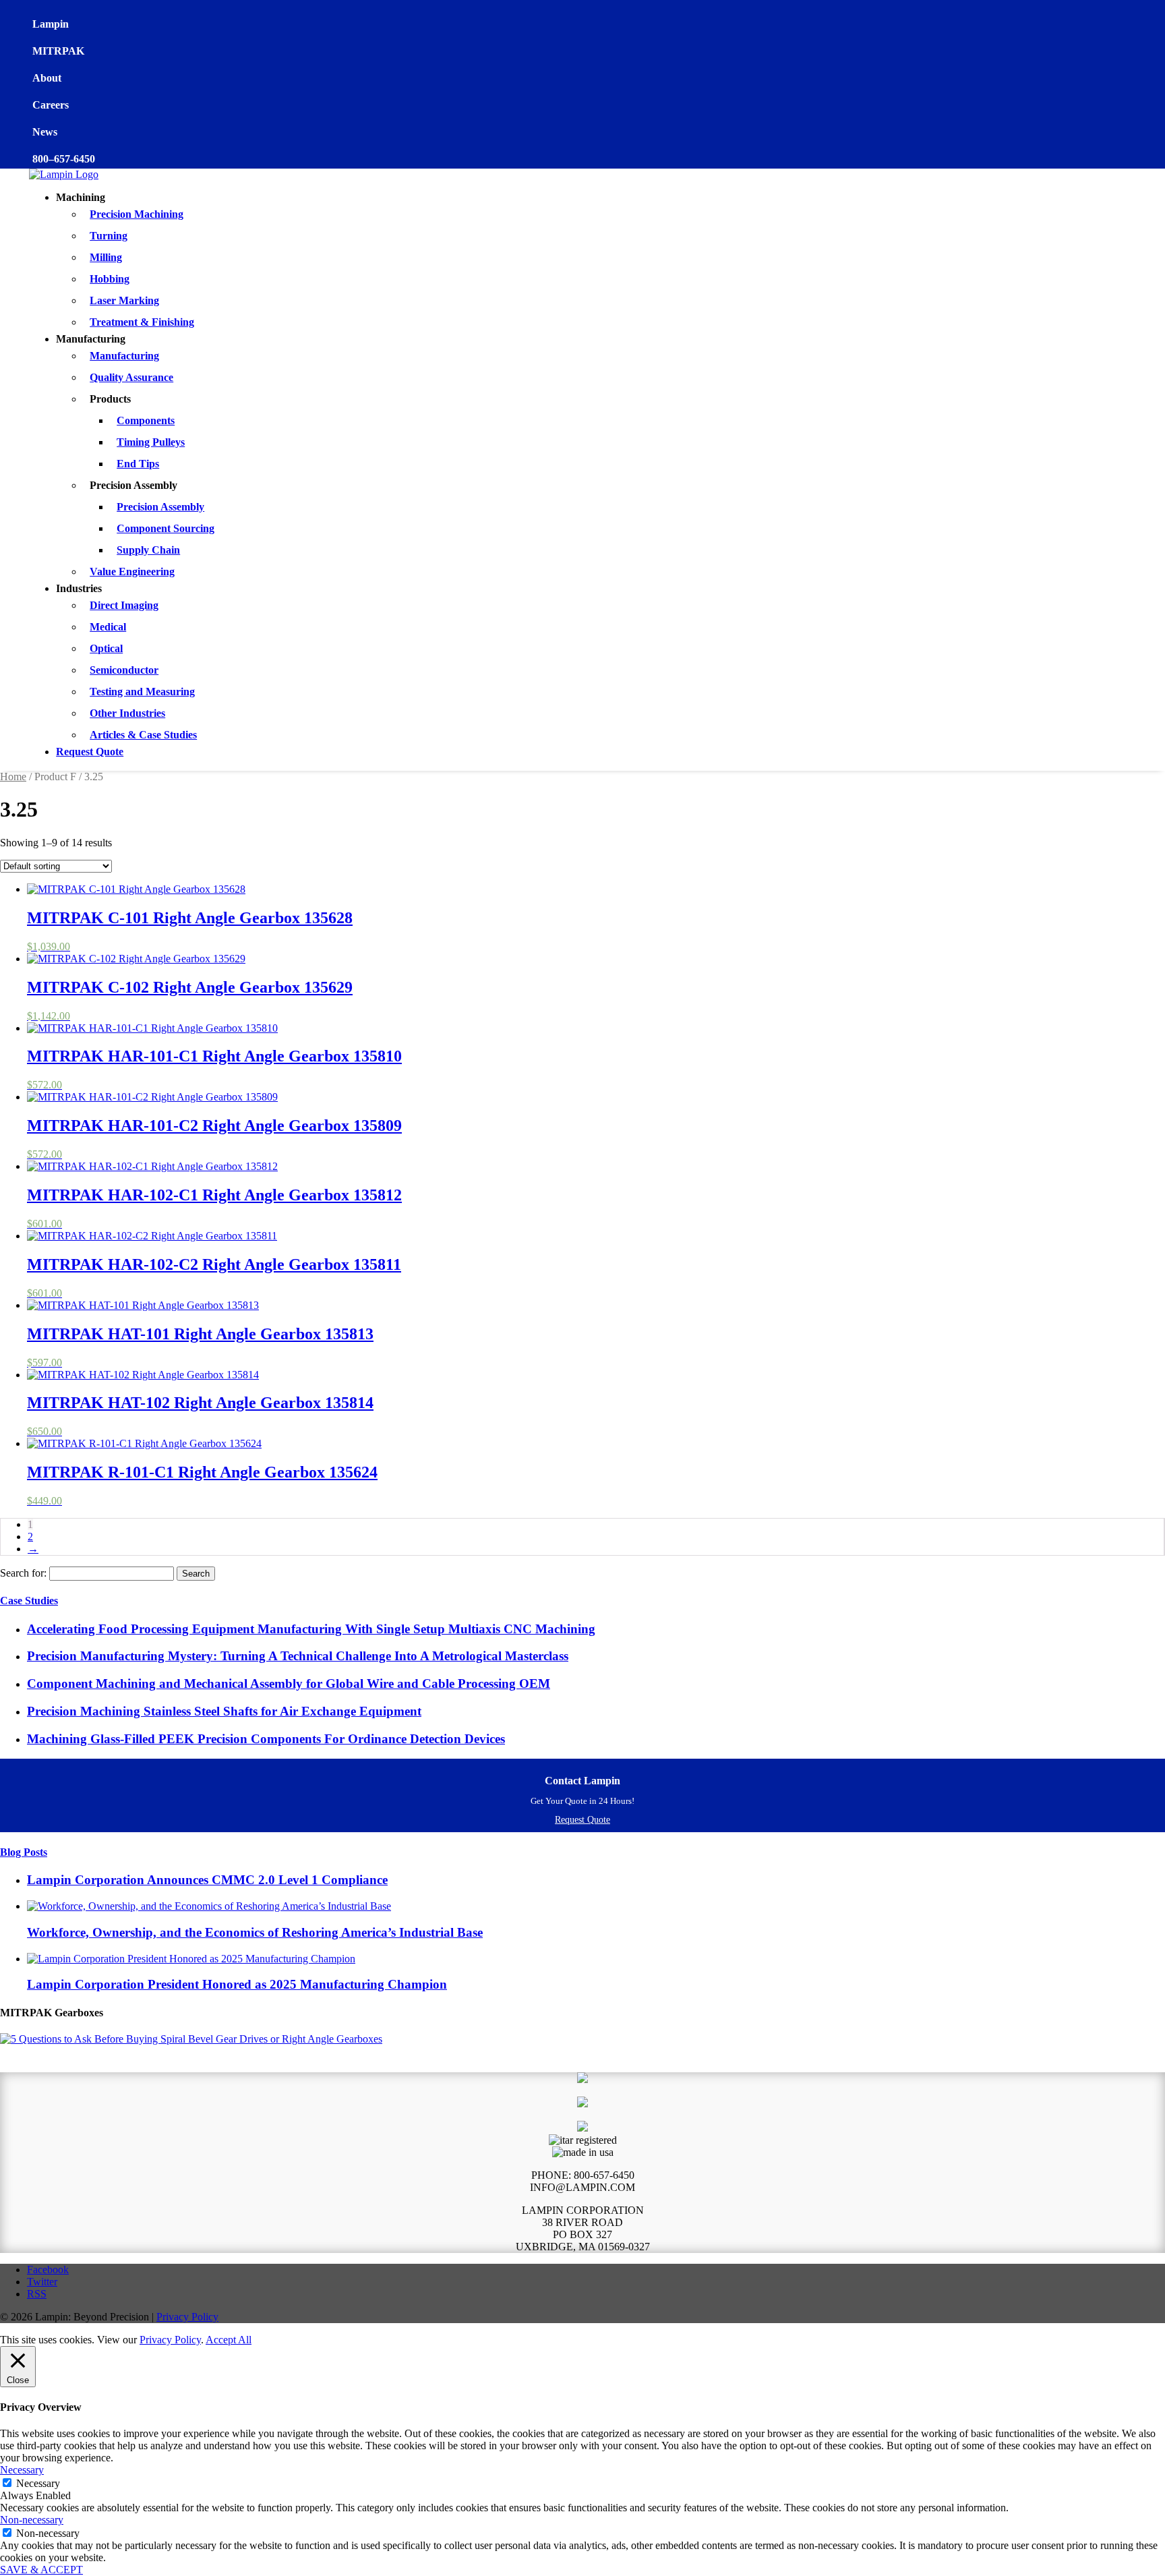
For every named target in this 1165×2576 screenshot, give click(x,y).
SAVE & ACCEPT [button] (41, 2570)
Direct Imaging (124, 605)
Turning (109, 236)
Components (146, 420)
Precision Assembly (160, 507)
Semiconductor (124, 670)
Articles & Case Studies (143, 735)
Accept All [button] (229, 2340)
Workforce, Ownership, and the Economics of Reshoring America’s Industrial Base (255, 1932)
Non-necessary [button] (32, 2520)
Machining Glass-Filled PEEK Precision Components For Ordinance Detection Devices (266, 1739)
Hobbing (110, 279)
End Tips (138, 464)
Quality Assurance (131, 377)
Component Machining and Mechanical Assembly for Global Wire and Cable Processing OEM (289, 1684)
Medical (108, 627)
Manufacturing (124, 356)
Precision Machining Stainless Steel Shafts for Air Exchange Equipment (224, 1711)
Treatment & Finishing (142, 322)
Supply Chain (148, 550)
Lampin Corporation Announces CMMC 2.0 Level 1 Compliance (207, 1880)
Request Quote (90, 752)
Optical (106, 648)
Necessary (38, 2483)
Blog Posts (24, 1852)
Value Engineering (132, 572)
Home (13, 777)
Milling (106, 257)
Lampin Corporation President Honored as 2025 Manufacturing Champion (237, 1984)
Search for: (23, 1573)
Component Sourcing (166, 528)
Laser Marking (124, 300)
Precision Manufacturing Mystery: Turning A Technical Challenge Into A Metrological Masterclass (298, 1656)
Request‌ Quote (582, 1820)
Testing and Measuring (142, 692)
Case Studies (29, 1601)
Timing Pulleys (151, 442)
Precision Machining (137, 214)
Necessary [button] (22, 2470)
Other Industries (127, 713)
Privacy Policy (187, 2317)
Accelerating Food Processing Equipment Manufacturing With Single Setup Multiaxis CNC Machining (311, 1629)
